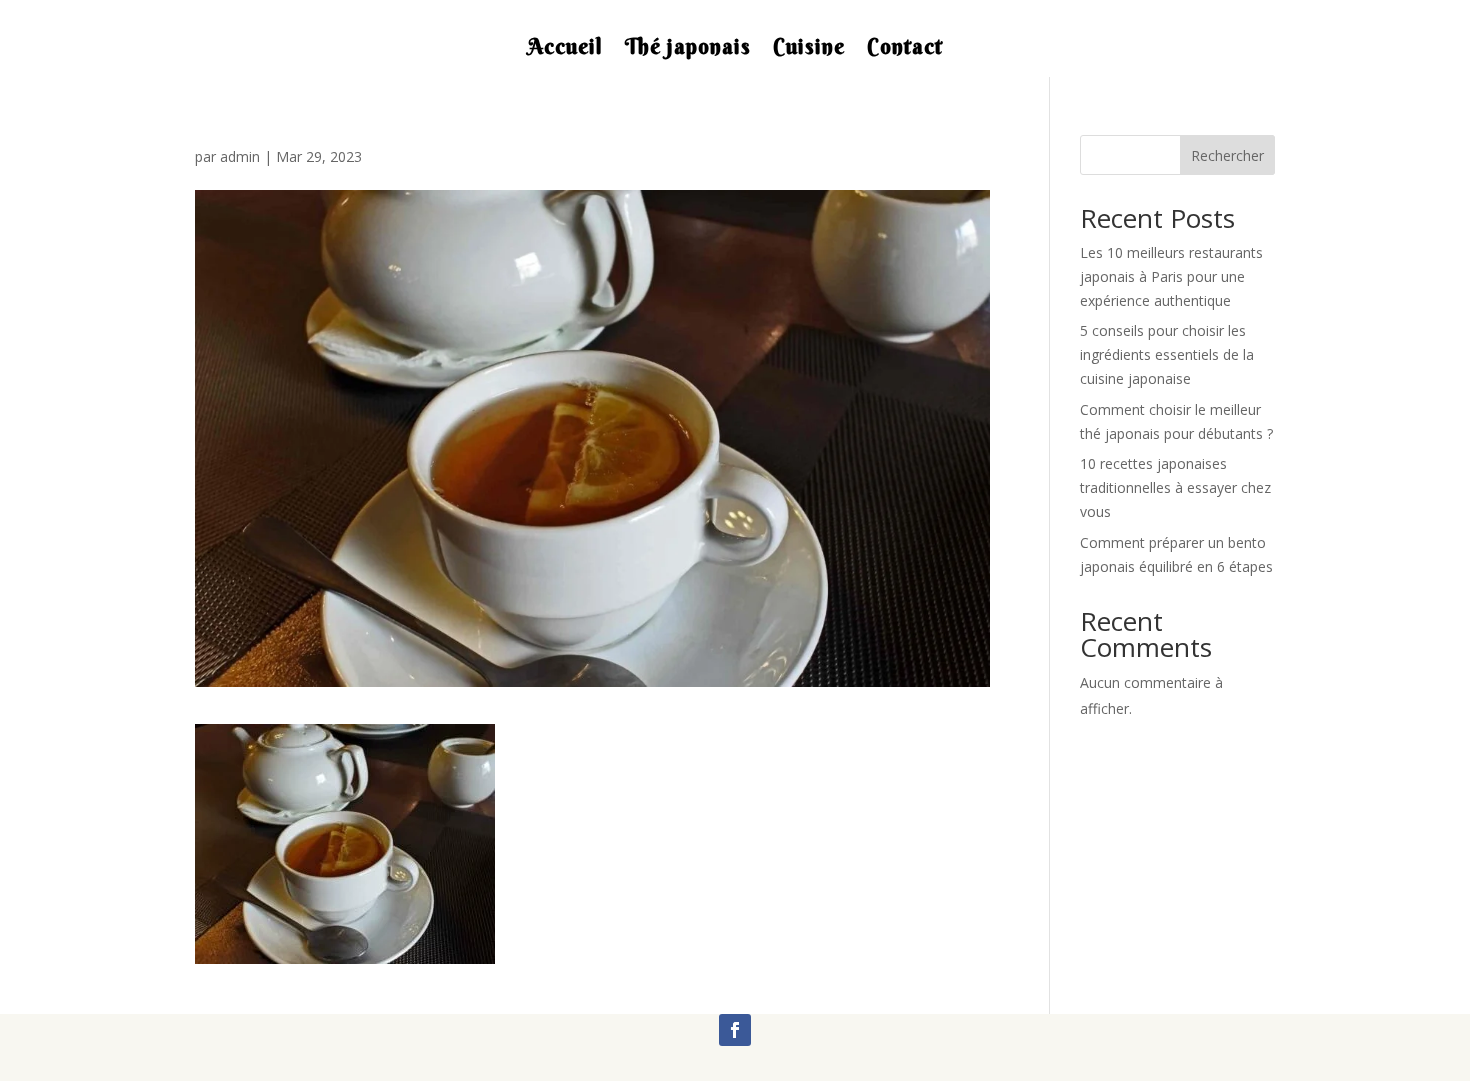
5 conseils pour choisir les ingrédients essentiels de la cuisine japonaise (1167, 354)
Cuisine (809, 50)
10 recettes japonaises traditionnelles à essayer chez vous (1175, 487)
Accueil (565, 50)
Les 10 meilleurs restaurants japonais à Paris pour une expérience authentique (1171, 276)
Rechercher (1227, 155)
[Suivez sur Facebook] (735, 1030)
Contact (905, 50)
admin (240, 156)
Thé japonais (688, 50)
